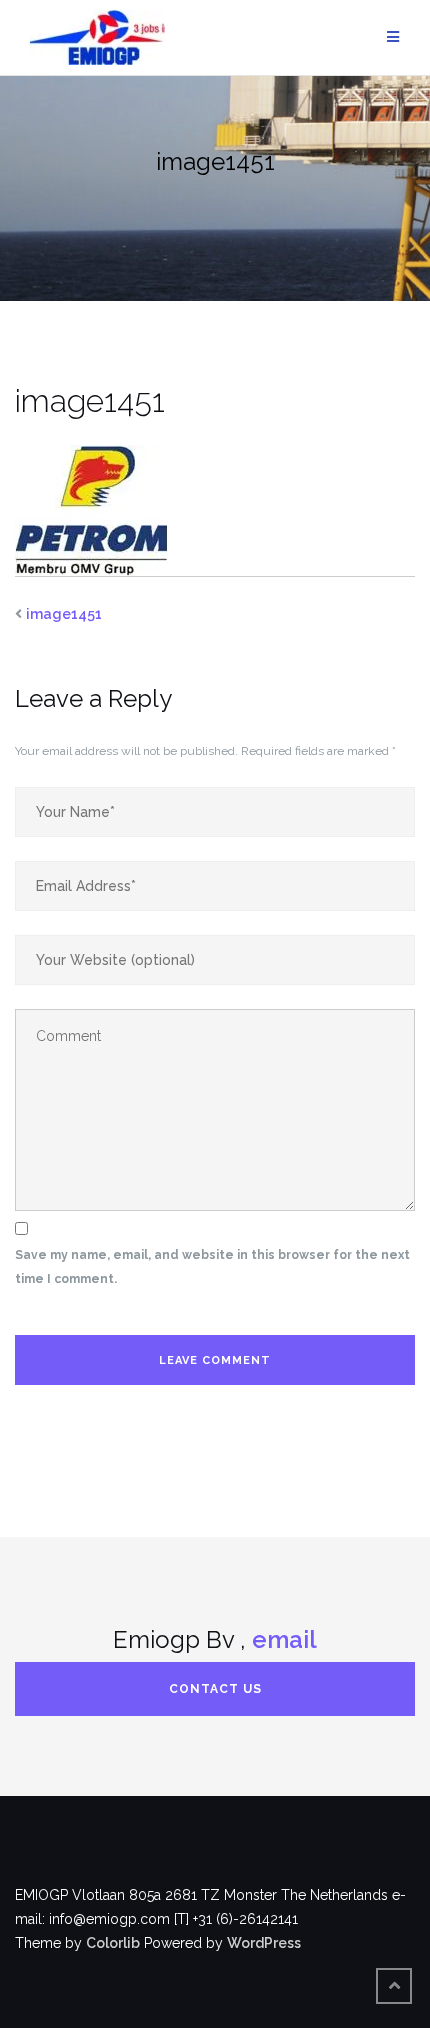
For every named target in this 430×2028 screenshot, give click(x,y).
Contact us (215, 1689)
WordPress (264, 1943)
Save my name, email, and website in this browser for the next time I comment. (212, 1267)
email (284, 1639)
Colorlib (113, 1943)
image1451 (64, 614)
